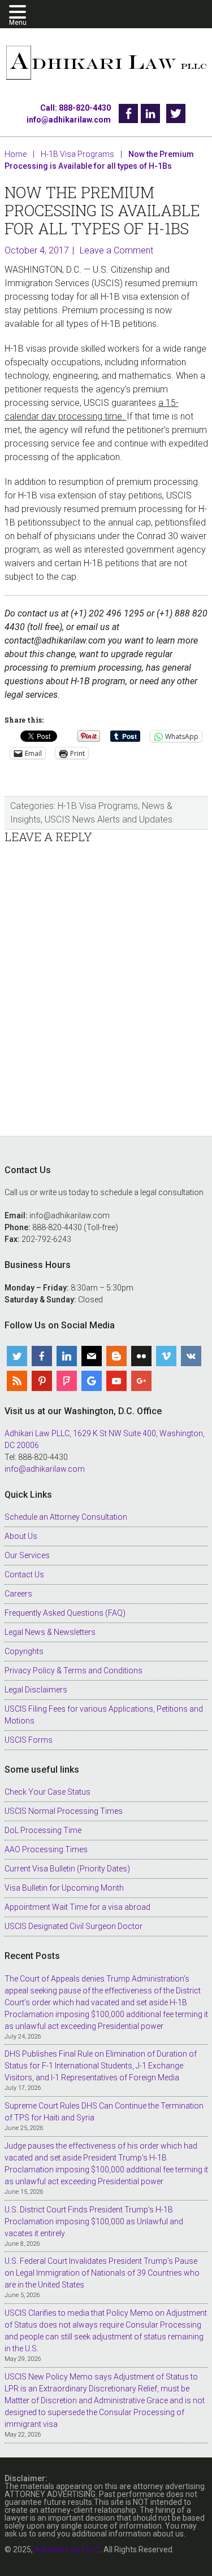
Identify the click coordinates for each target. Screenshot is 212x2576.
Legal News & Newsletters (50, 1632)
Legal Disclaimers (36, 1690)
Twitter (176, 113)
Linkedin (150, 113)
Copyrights (24, 1651)
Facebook (128, 113)
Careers (18, 1594)
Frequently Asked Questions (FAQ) (65, 1613)
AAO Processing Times (46, 1849)
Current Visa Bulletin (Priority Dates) (67, 1869)
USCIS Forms (29, 1740)
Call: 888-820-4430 (75, 108)
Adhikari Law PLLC (106, 64)
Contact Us (24, 1575)
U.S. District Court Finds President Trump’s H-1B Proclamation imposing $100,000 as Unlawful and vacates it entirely (94, 2221)
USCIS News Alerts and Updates (109, 819)
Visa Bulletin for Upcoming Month (64, 1888)
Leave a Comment (116, 250)
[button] (19, 13)
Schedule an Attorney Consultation (66, 1517)
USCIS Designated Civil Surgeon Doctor (73, 1926)
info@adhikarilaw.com (69, 120)
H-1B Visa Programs (98, 806)
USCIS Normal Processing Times (64, 1811)
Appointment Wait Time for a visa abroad (77, 1907)
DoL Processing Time (43, 1830)
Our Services (27, 1555)
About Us (21, 1536)
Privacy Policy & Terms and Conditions (73, 1670)
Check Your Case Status (47, 1792)
